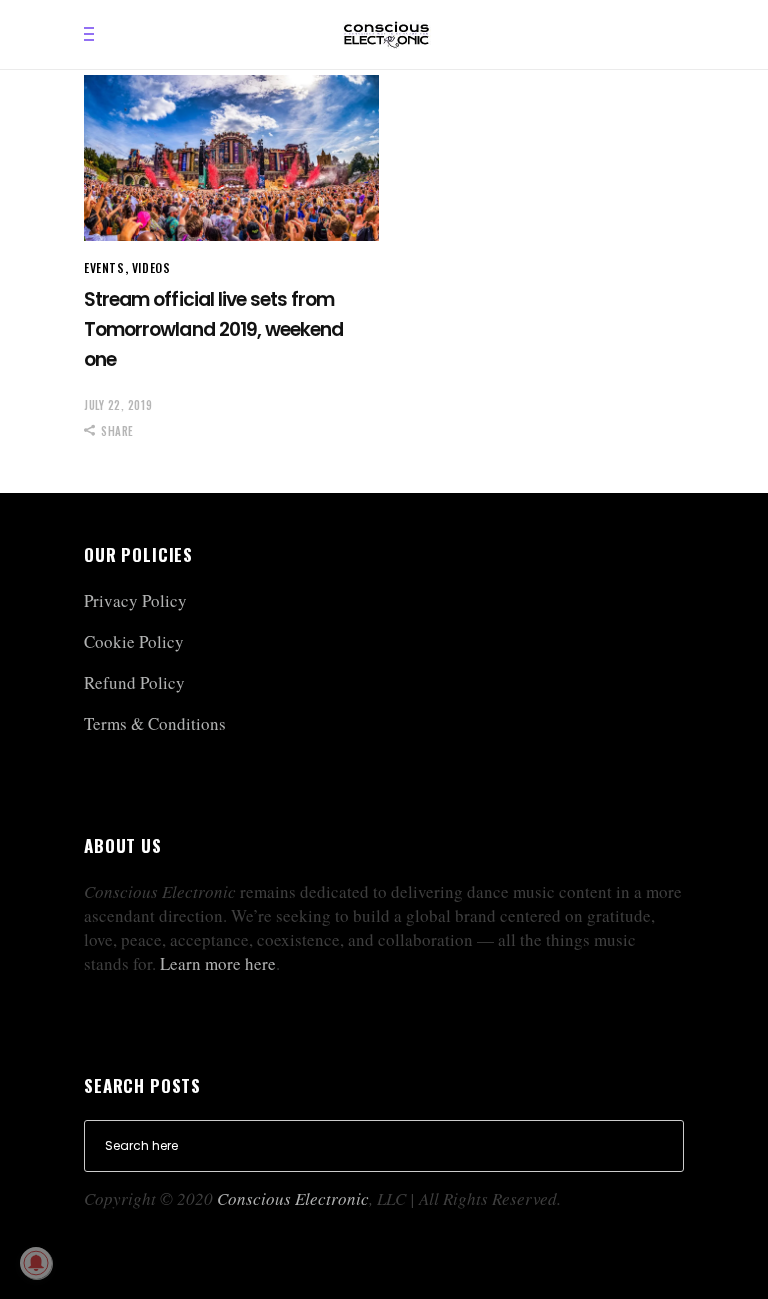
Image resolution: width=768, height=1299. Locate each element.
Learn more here (218, 963)
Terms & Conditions (155, 723)
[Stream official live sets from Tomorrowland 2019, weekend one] (231, 158)
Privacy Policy (135, 600)
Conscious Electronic (293, 1198)
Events (104, 267)
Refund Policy (134, 682)
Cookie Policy (134, 641)
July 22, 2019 (118, 405)
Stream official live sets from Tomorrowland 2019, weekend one (213, 329)
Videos (151, 267)
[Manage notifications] (36, 1263)
